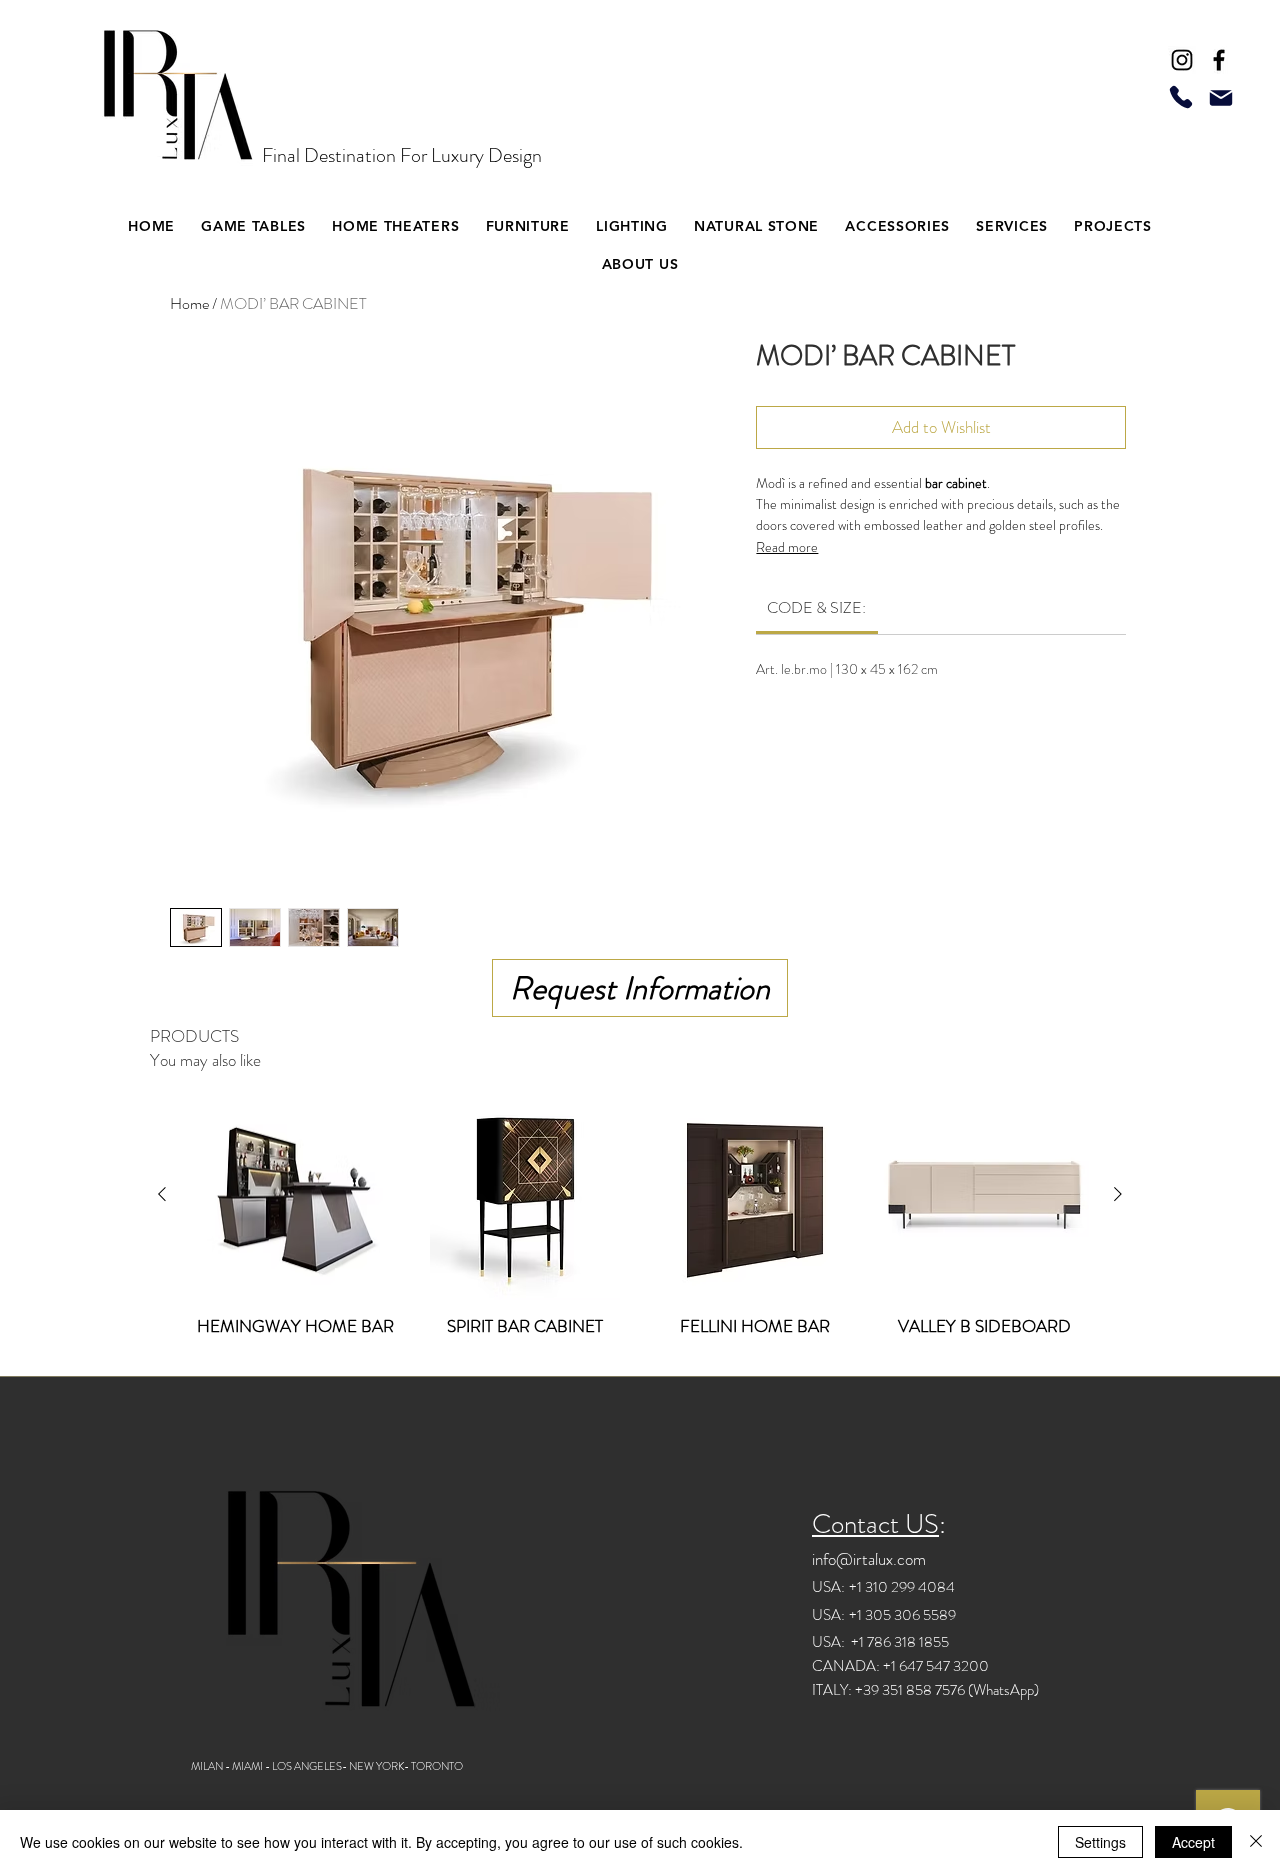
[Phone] (1181, 96)
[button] (395, 226)
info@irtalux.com (869, 1559)
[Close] (1256, 1842)
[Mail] (1221, 98)
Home (189, 303)
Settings (1100, 1842)
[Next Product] (1118, 1194)
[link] (816, 607)
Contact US (875, 1524)
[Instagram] (1182, 60)
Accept (1193, 1842)
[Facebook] (1219, 60)
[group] (640, 1224)
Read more (787, 547)
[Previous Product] (162, 1194)
